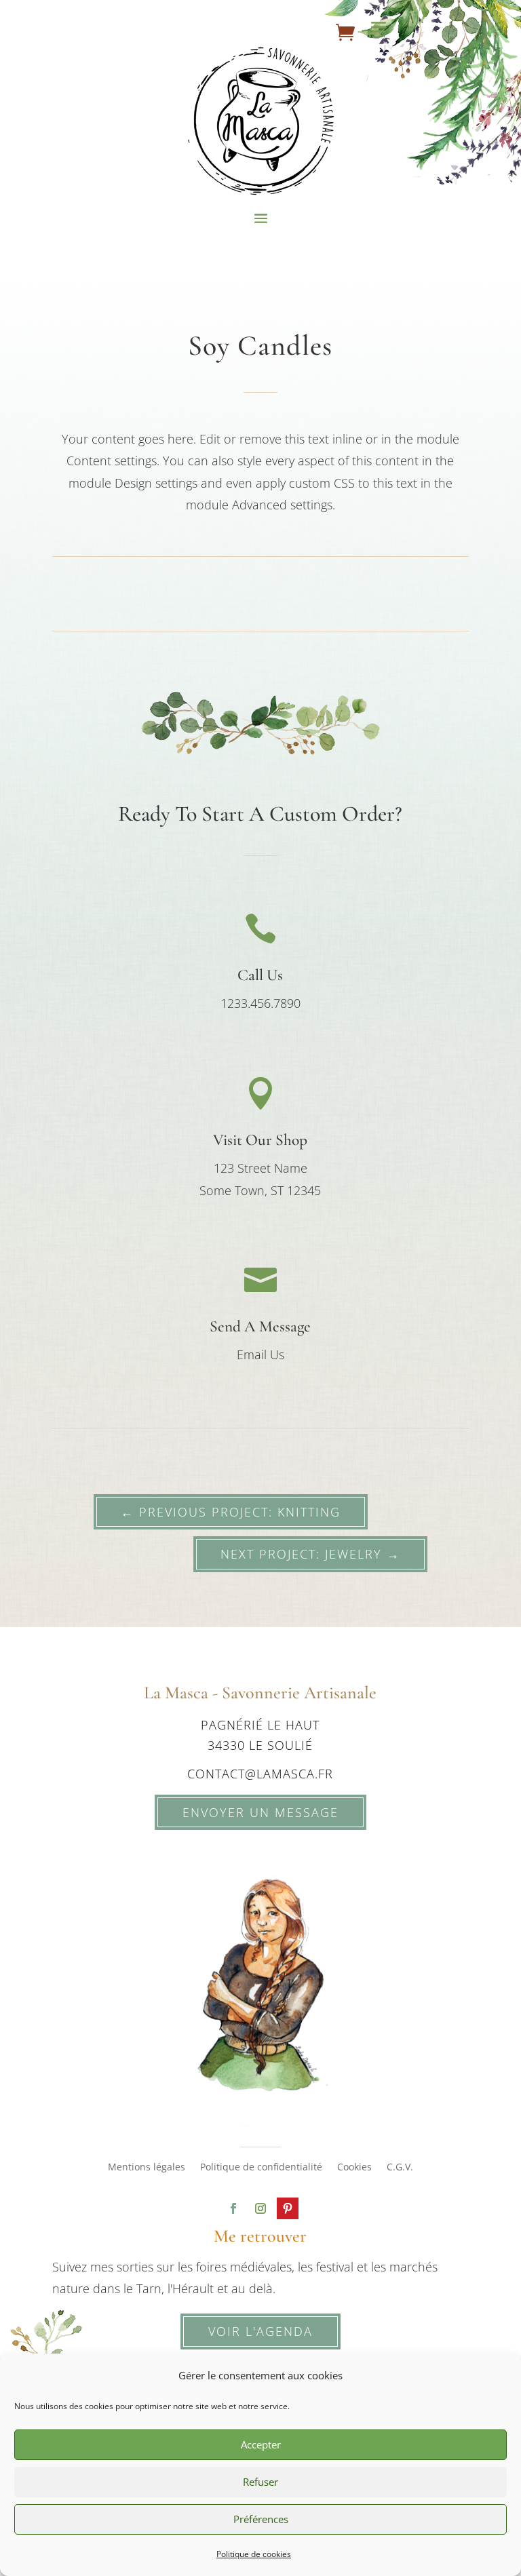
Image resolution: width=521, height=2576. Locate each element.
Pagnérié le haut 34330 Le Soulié (260, 1735)
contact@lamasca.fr (260, 1774)
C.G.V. (400, 2168)
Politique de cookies (254, 2554)
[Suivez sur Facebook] (233, 2208)
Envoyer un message (260, 1812)
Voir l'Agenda (260, 2331)
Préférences (261, 2519)
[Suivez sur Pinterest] (288, 2208)
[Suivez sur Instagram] (260, 2208)
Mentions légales (147, 2168)
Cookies (354, 2168)
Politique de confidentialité (261, 2168)
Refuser (260, 2482)
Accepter (261, 2444)
